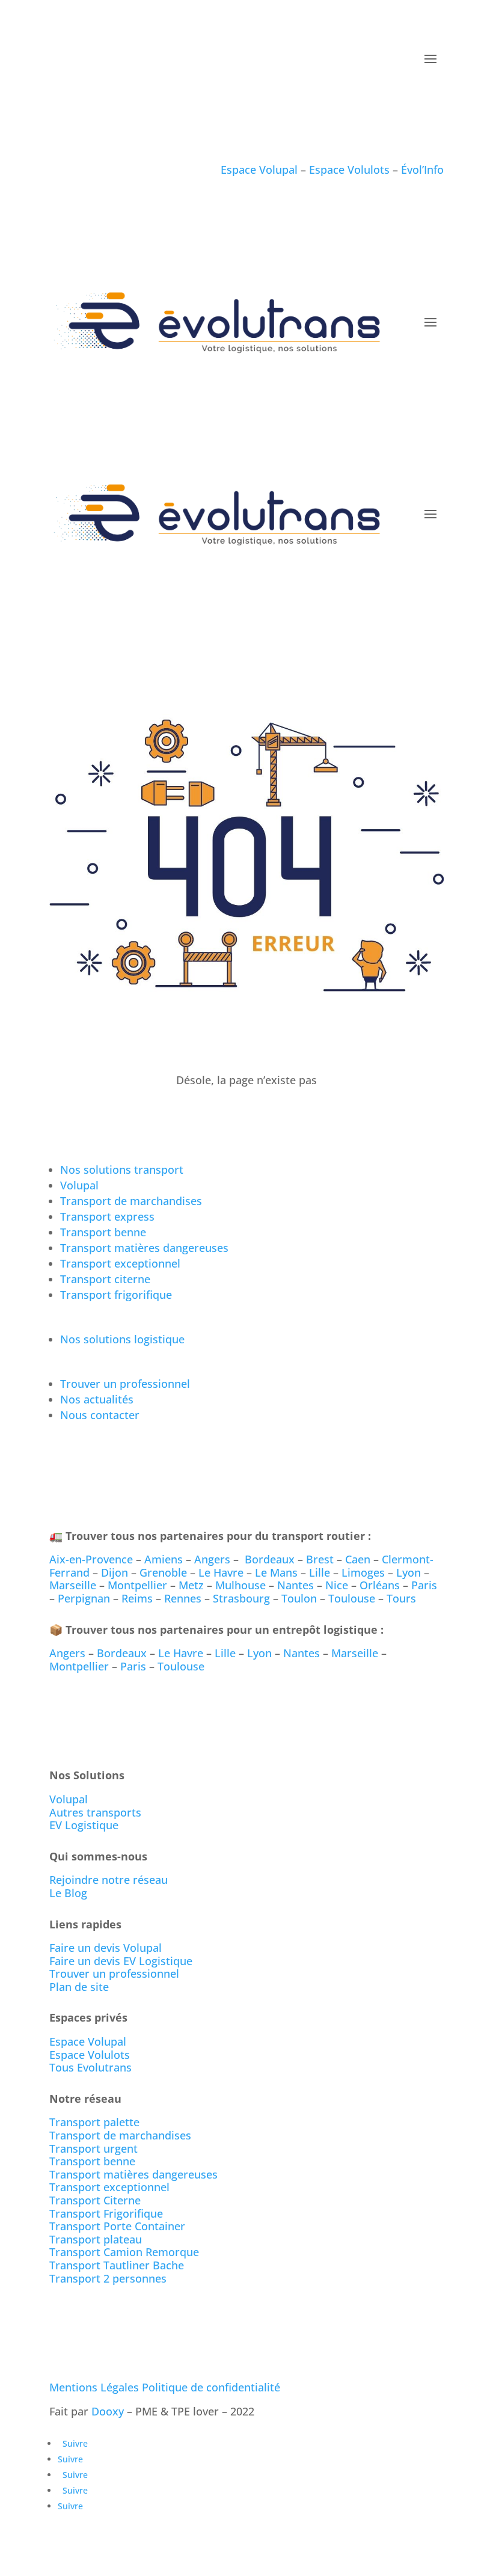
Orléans (380, 1585)
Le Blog (68, 1893)
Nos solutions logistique (122, 1339)
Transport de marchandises (131, 1201)
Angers (212, 1559)
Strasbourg (241, 1598)
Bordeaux (270, 1559)
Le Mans (276, 1572)
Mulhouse (240, 1585)
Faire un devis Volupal (106, 1948)
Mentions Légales (94, 2387)
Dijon (115, 1572)
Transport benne (103, 1232)
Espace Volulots (351, 170)
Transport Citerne (95, 2200)
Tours (401, 1598)
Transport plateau (96, 2239)
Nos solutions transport (122, 1170)
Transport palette (94, 2122)
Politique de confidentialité (211, 2387)
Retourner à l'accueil (120, 1115)
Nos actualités (97, 1399)
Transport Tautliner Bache (117, 2265)
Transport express (107, 1216)
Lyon (409, 1572)
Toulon (299, 1598)
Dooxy (108, 2411)
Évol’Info (422, 170)
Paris (424, 1585)
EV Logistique (84, 1825)
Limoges (363, 1572)
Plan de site (79, 1987)
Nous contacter (100, 1415)
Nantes (295, 1585)
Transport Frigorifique (106, 2213)
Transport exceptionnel (120, 1263)
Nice (337, 1585)
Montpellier (137, 1585)
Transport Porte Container (117, 2226)
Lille (320, 1572)
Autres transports (95, 1812)
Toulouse (352, 1598)
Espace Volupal (261, 170)
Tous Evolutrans (90, 2067)
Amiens (164, 1559)
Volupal (79, 1185)
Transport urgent (93, 2148)
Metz (191, 1585)
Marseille (73, 1585)
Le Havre (221, 1572)
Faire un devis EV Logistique (121, 1961)
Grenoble (163, 1572)
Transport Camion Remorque (124, 2252)
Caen (358, 1559)
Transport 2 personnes (108, 2278)
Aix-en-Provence (91, 1559)
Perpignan (84, 1598)
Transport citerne (105, 1279)
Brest (320, 1559)
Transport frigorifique (116, 1295)
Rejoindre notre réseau (109, 1880)
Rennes (183, 1598)
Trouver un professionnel (127, 1384)
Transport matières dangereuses (144, 1248)
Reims (137, 1598)
